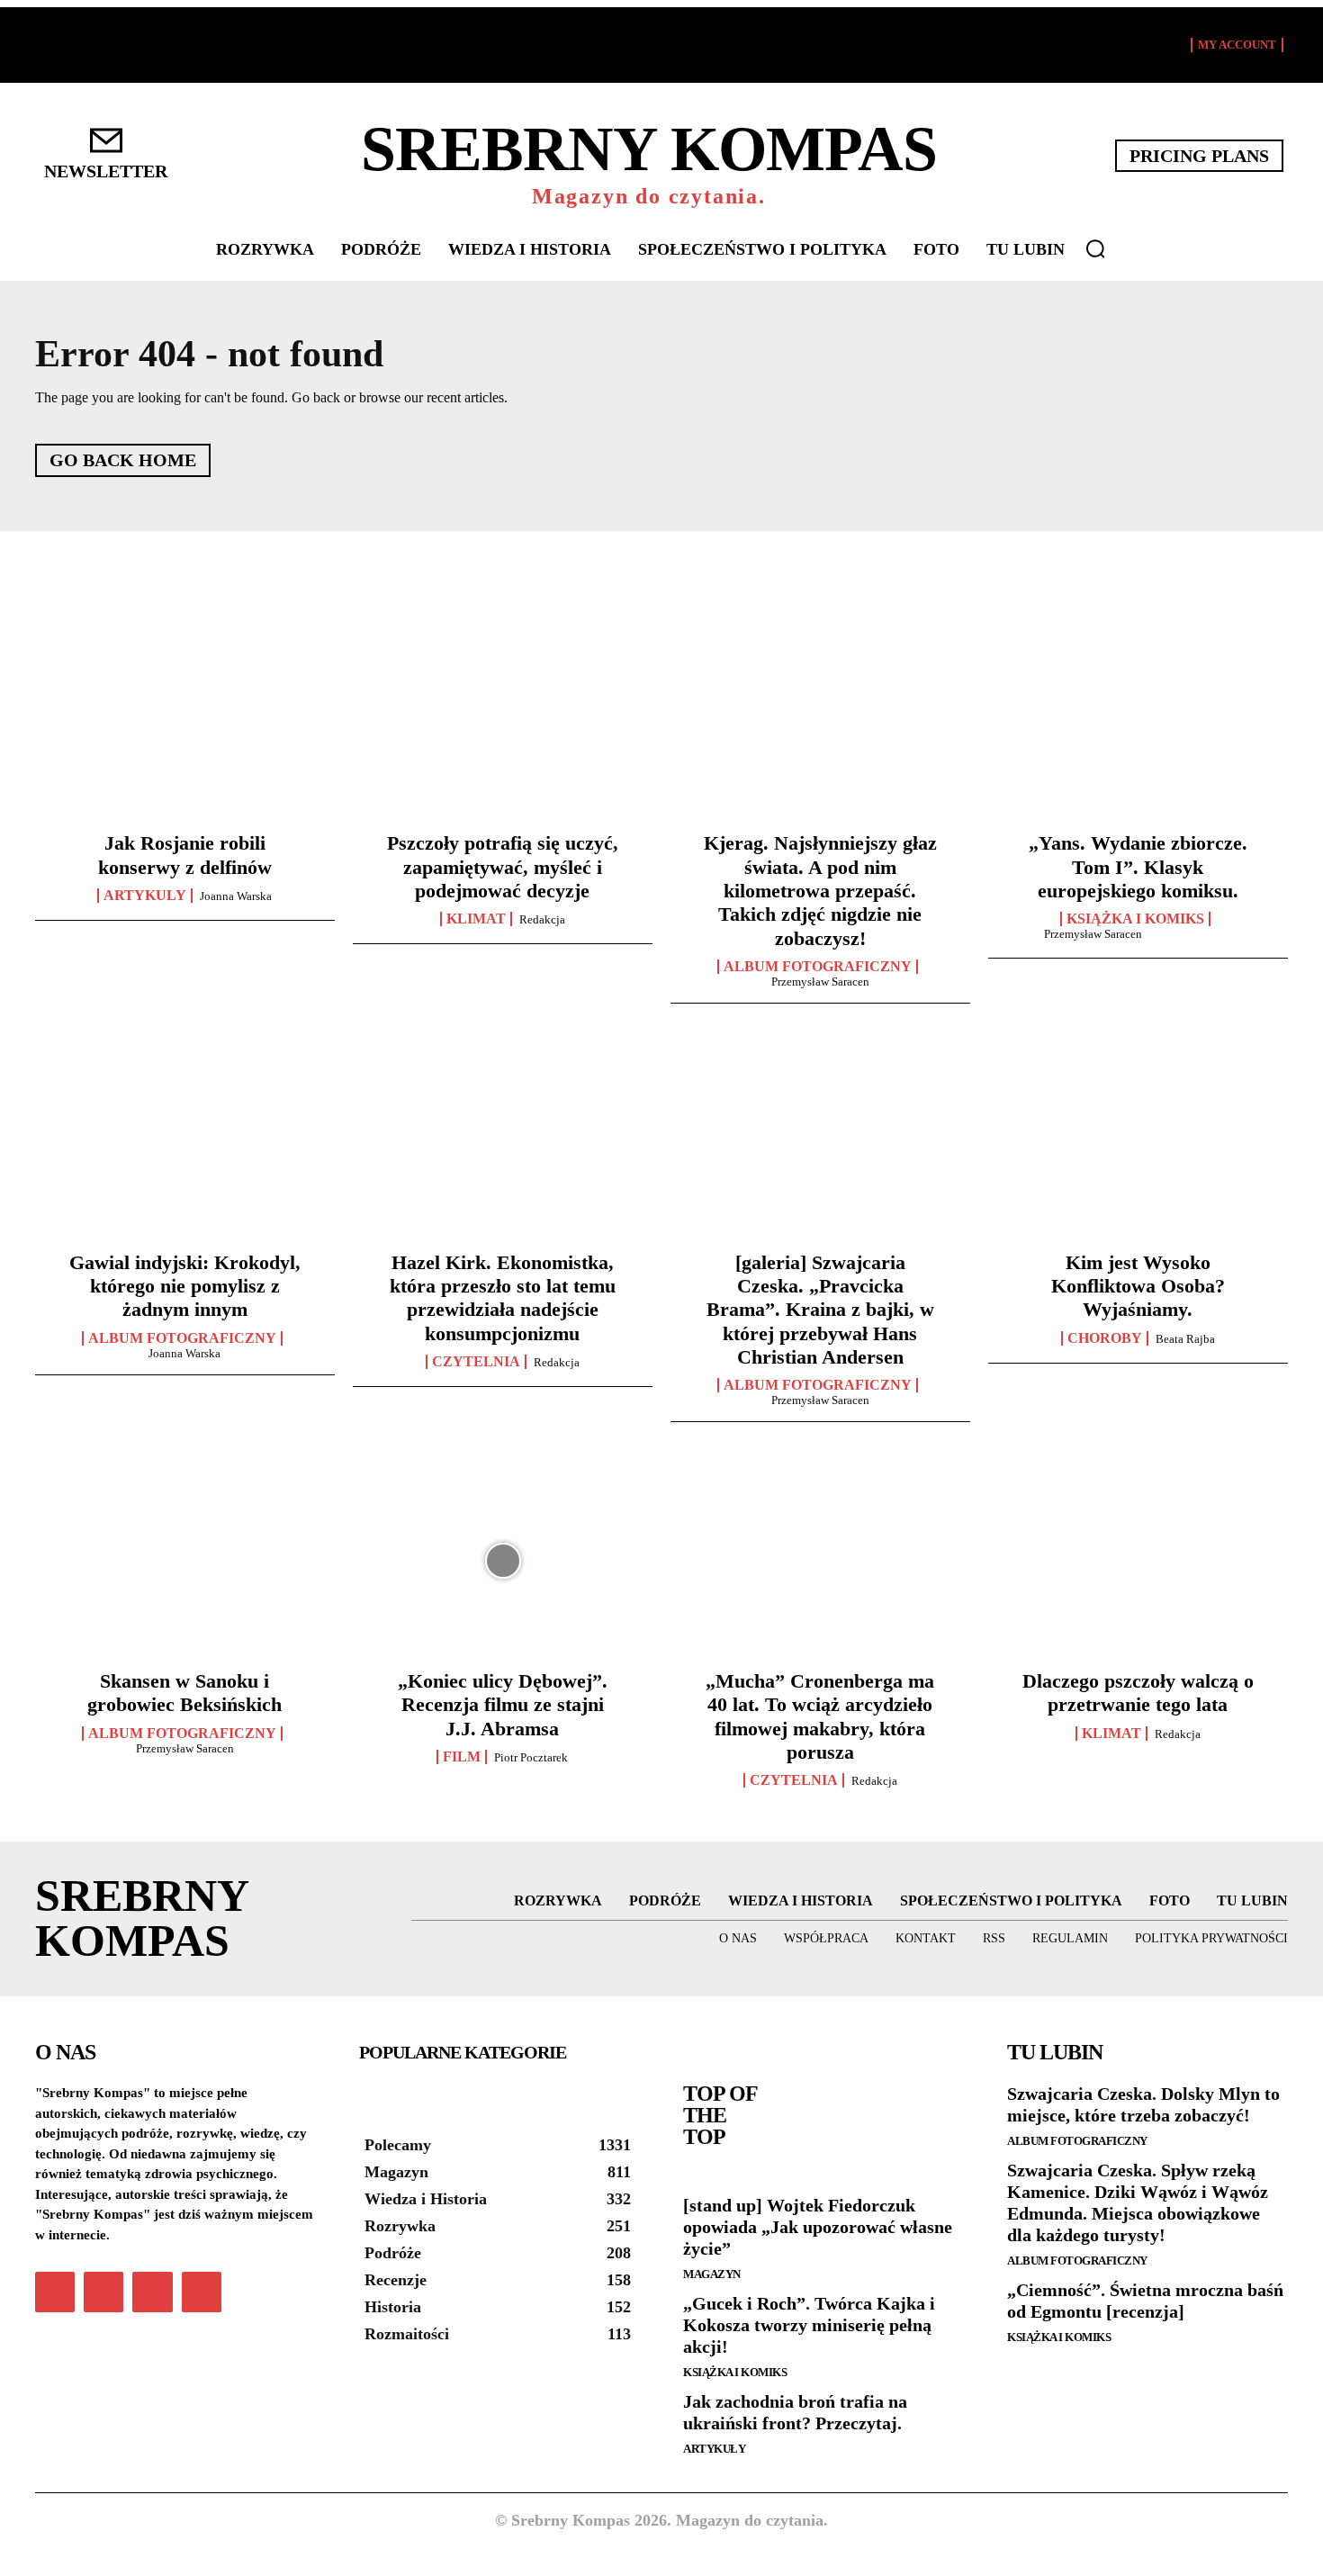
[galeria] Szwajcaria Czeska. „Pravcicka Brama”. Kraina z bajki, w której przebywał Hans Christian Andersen (820, 1310)
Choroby (1105, 1338)
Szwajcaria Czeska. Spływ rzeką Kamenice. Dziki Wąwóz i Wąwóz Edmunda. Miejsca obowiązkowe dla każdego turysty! (1138, 2202)
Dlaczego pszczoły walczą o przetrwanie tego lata (1138, 1693)
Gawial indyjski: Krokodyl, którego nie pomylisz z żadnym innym (185, 1286)
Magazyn (712, 2274)
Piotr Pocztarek (531, 1757)
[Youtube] (202, 2292)
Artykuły (714, 2449)
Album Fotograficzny (818, 967)
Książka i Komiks (1135, 919)
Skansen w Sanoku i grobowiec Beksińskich (184, 1693)
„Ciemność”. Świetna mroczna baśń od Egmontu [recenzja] (1145, 2301)
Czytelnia (476, 1362)
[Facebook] (55, 2292)
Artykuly (145, 896)
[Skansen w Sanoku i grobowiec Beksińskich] (185, 1560)
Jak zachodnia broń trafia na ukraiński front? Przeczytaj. (795, 2412)
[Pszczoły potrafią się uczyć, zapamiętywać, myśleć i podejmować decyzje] (503, 723)
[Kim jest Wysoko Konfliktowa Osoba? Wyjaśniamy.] (1138, 1141)
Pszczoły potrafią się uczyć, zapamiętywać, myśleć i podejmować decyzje (503, 867)
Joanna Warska (236, 896)
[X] (152, 2292)
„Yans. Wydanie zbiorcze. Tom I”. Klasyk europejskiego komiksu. (1138, 867)
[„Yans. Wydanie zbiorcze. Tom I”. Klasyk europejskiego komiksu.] (1138, 723)
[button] (1095, 248)
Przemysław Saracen (820, 982)
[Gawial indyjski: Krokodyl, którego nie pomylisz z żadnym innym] (185, 1141)
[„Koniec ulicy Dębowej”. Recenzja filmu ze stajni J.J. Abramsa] (503, 1560)
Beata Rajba (1185, 1339)
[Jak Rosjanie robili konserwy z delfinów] (185, 723)
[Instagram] (103, 2292)
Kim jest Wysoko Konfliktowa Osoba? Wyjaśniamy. (1138, 1286)
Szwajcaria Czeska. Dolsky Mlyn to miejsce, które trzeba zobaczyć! (1143, 2104)
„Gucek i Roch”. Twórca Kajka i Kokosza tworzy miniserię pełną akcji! (809, 2325)
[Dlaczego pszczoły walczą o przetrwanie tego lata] (1138, 1560)
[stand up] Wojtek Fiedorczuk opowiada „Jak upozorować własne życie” (818, 2227)
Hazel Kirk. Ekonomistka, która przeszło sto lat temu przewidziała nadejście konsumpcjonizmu (503, 1298)
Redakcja (542, 919)
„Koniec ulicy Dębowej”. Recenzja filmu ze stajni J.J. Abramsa (503, 1705)
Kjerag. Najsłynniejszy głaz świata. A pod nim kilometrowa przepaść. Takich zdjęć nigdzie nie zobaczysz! (820, 891)
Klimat (476, 919)
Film (462, 1757)
